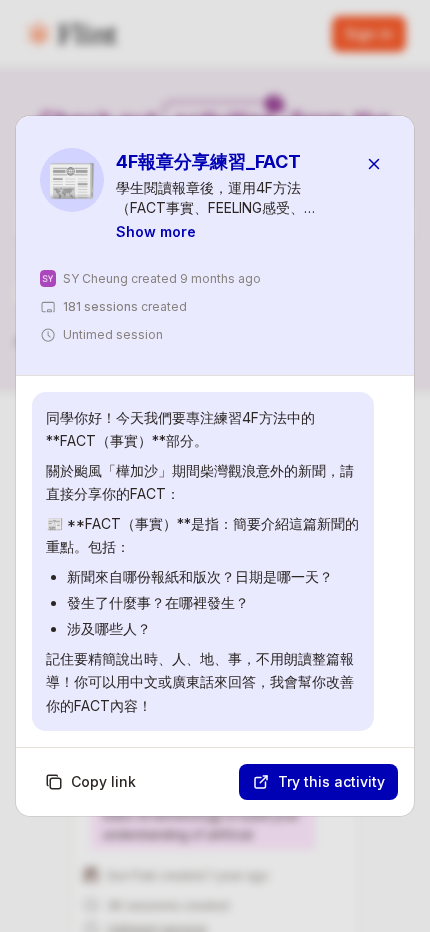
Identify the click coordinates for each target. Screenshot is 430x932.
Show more (156, 231)
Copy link (103, 781)
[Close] (374, 164)
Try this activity (331, 781)
